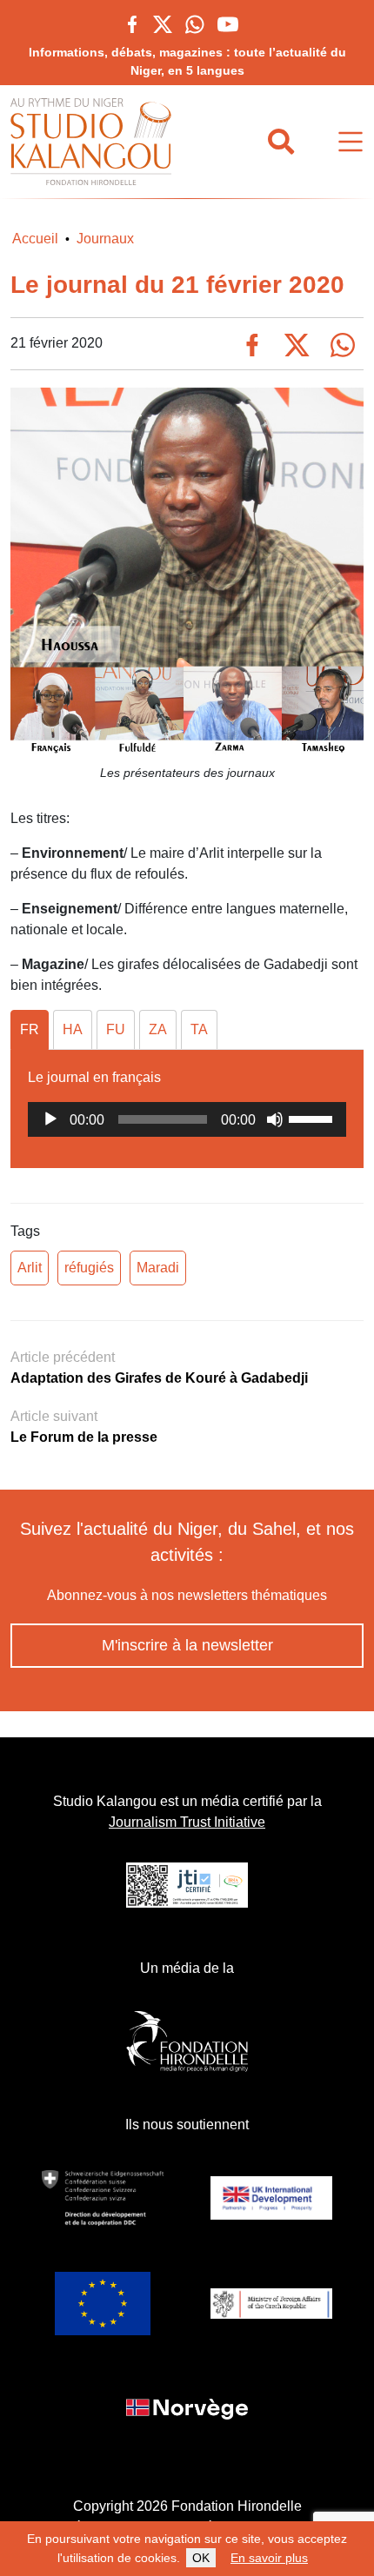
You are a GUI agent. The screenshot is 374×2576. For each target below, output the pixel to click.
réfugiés (89, 1268)
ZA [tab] (158, 1029)
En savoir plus (269, 2558)
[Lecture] (50, 1119)
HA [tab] (73, 1029)
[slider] (313, 1118)
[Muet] (275, 1119)
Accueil (35, 239)
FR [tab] (30, 1029)
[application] (187, 1119)
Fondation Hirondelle (237, 2506)
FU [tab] (116, 1029)
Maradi (158, 1268)
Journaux (105, 239)
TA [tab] (199, 1029)
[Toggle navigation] (351, 142)
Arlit (30, 1268)
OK (201, 2558)
